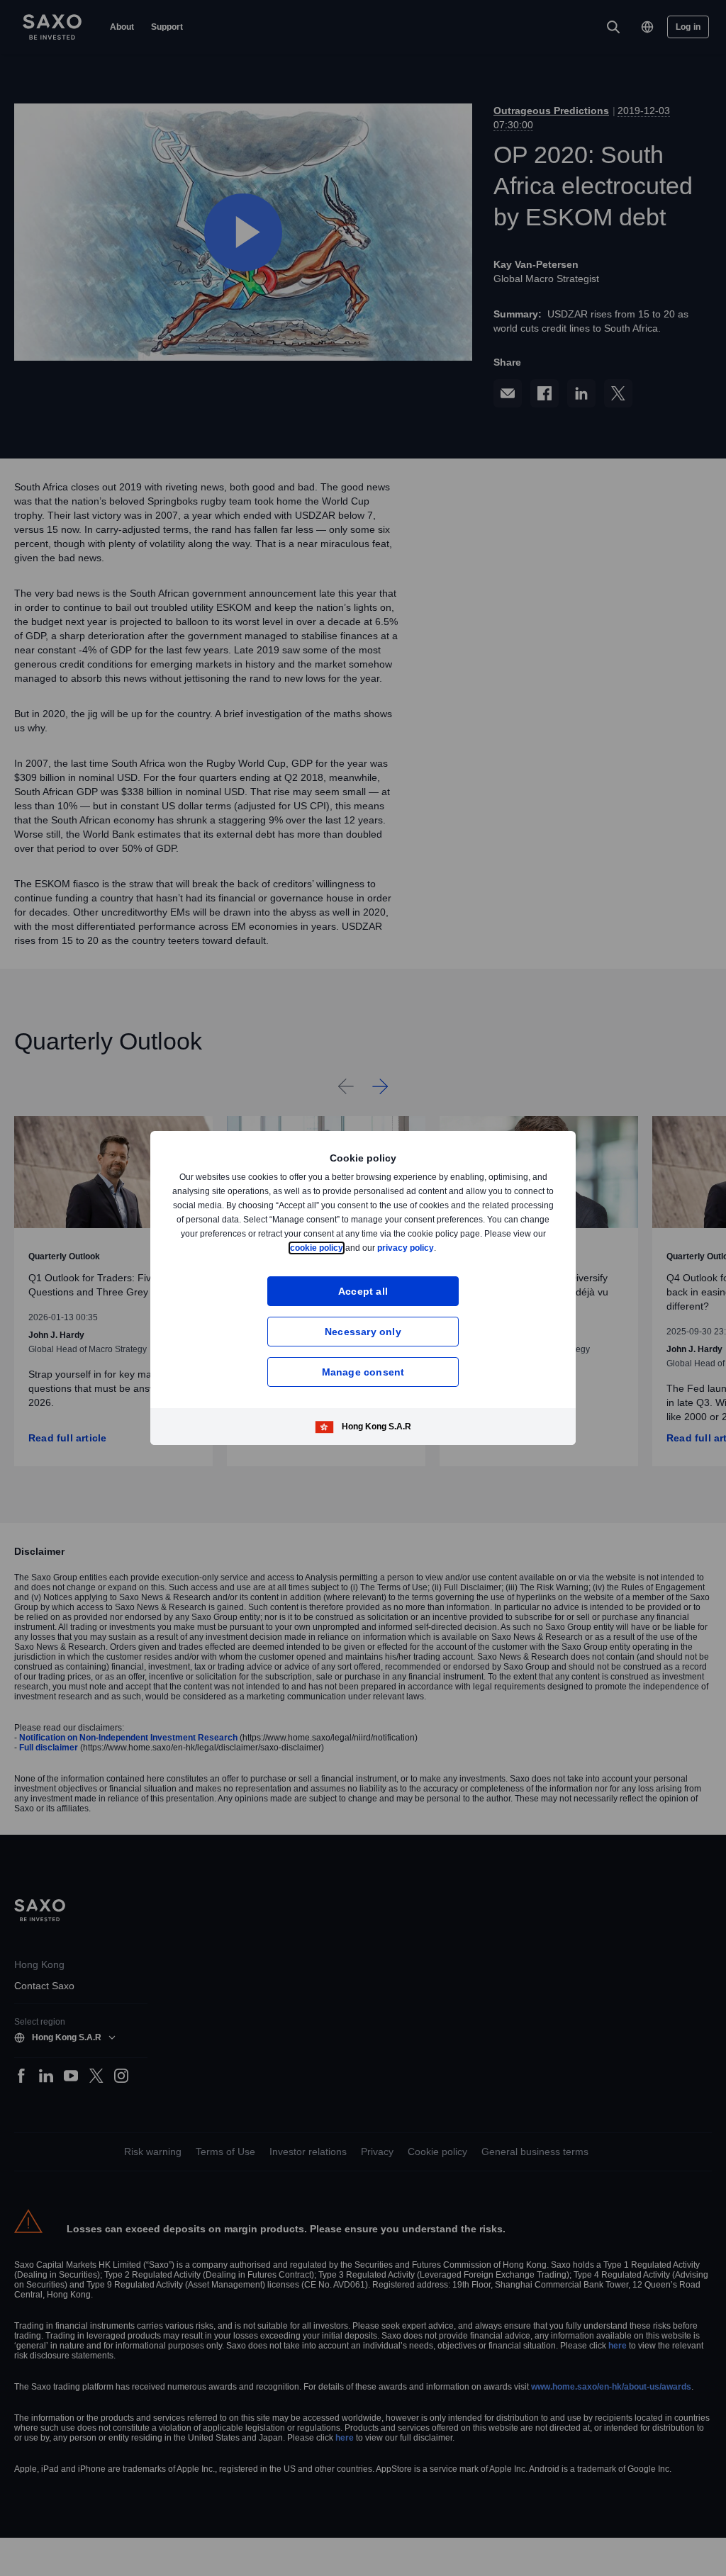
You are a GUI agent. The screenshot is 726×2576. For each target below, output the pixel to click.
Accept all (363, 1291)
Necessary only (363, 1331)
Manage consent (363, 1372)
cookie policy (349, 1248)
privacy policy (439, 1248)
